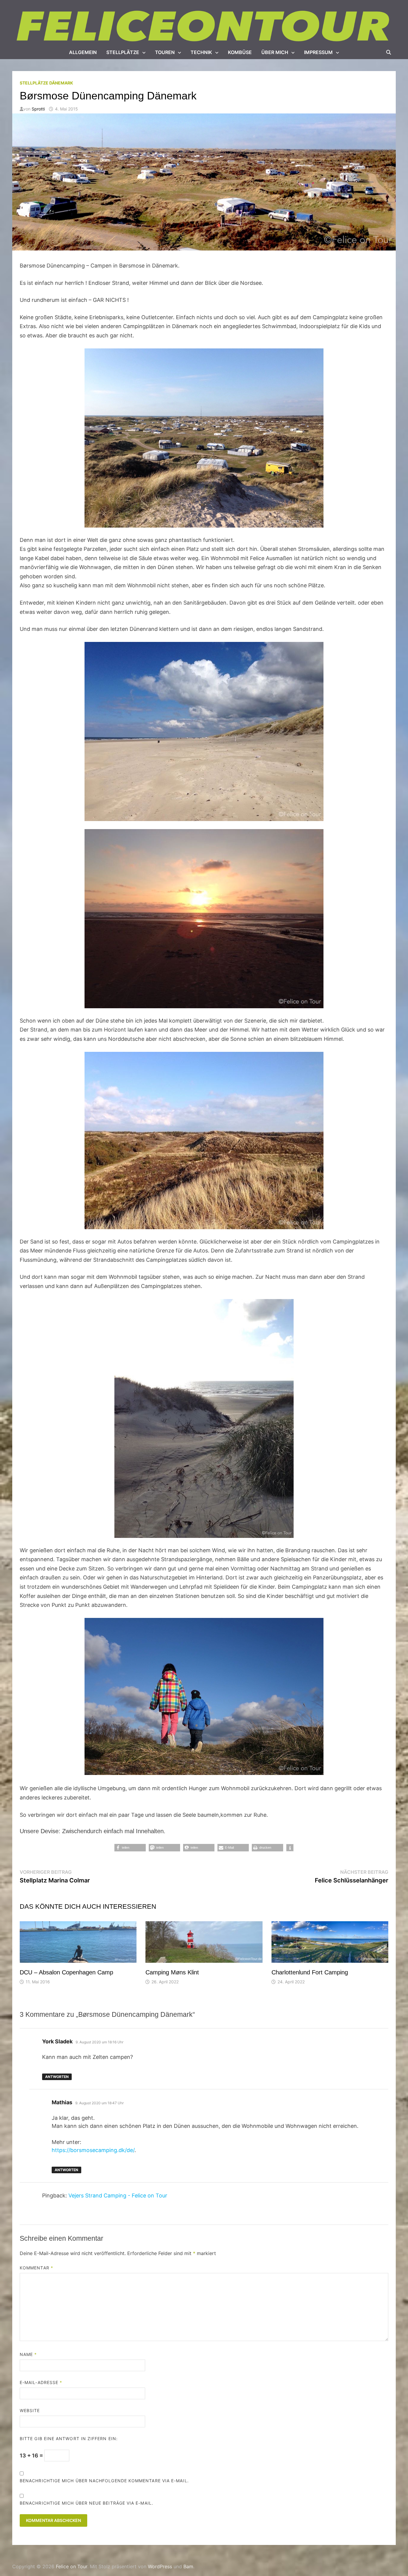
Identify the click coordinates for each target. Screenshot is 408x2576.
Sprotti (38, 109)
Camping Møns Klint (172, 1972)
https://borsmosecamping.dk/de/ (93, 2150)
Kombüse (240, 52)
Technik (201, 52)
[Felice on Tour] (204, 26)
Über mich (275, 52)
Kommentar (36, 2268)
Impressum (318, 52)
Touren (165, 52)
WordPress (160, 2566)
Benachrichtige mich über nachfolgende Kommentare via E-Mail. (104, 2481)
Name (28, 2354)
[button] (130, 1848)
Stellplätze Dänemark (46, 83)
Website (30, 2410)
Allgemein (83, 52)
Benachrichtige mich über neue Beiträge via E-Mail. (86, 2503)
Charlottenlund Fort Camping (310, 1972)
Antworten (57, 2077)
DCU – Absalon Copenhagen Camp (66, 1972)
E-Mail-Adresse (41, 2382)
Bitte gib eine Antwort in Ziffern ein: (69, 2439)
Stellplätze (123, 52)
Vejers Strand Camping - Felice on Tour (118, 2195)
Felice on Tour (72, 2566)
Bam (188, 2566)
